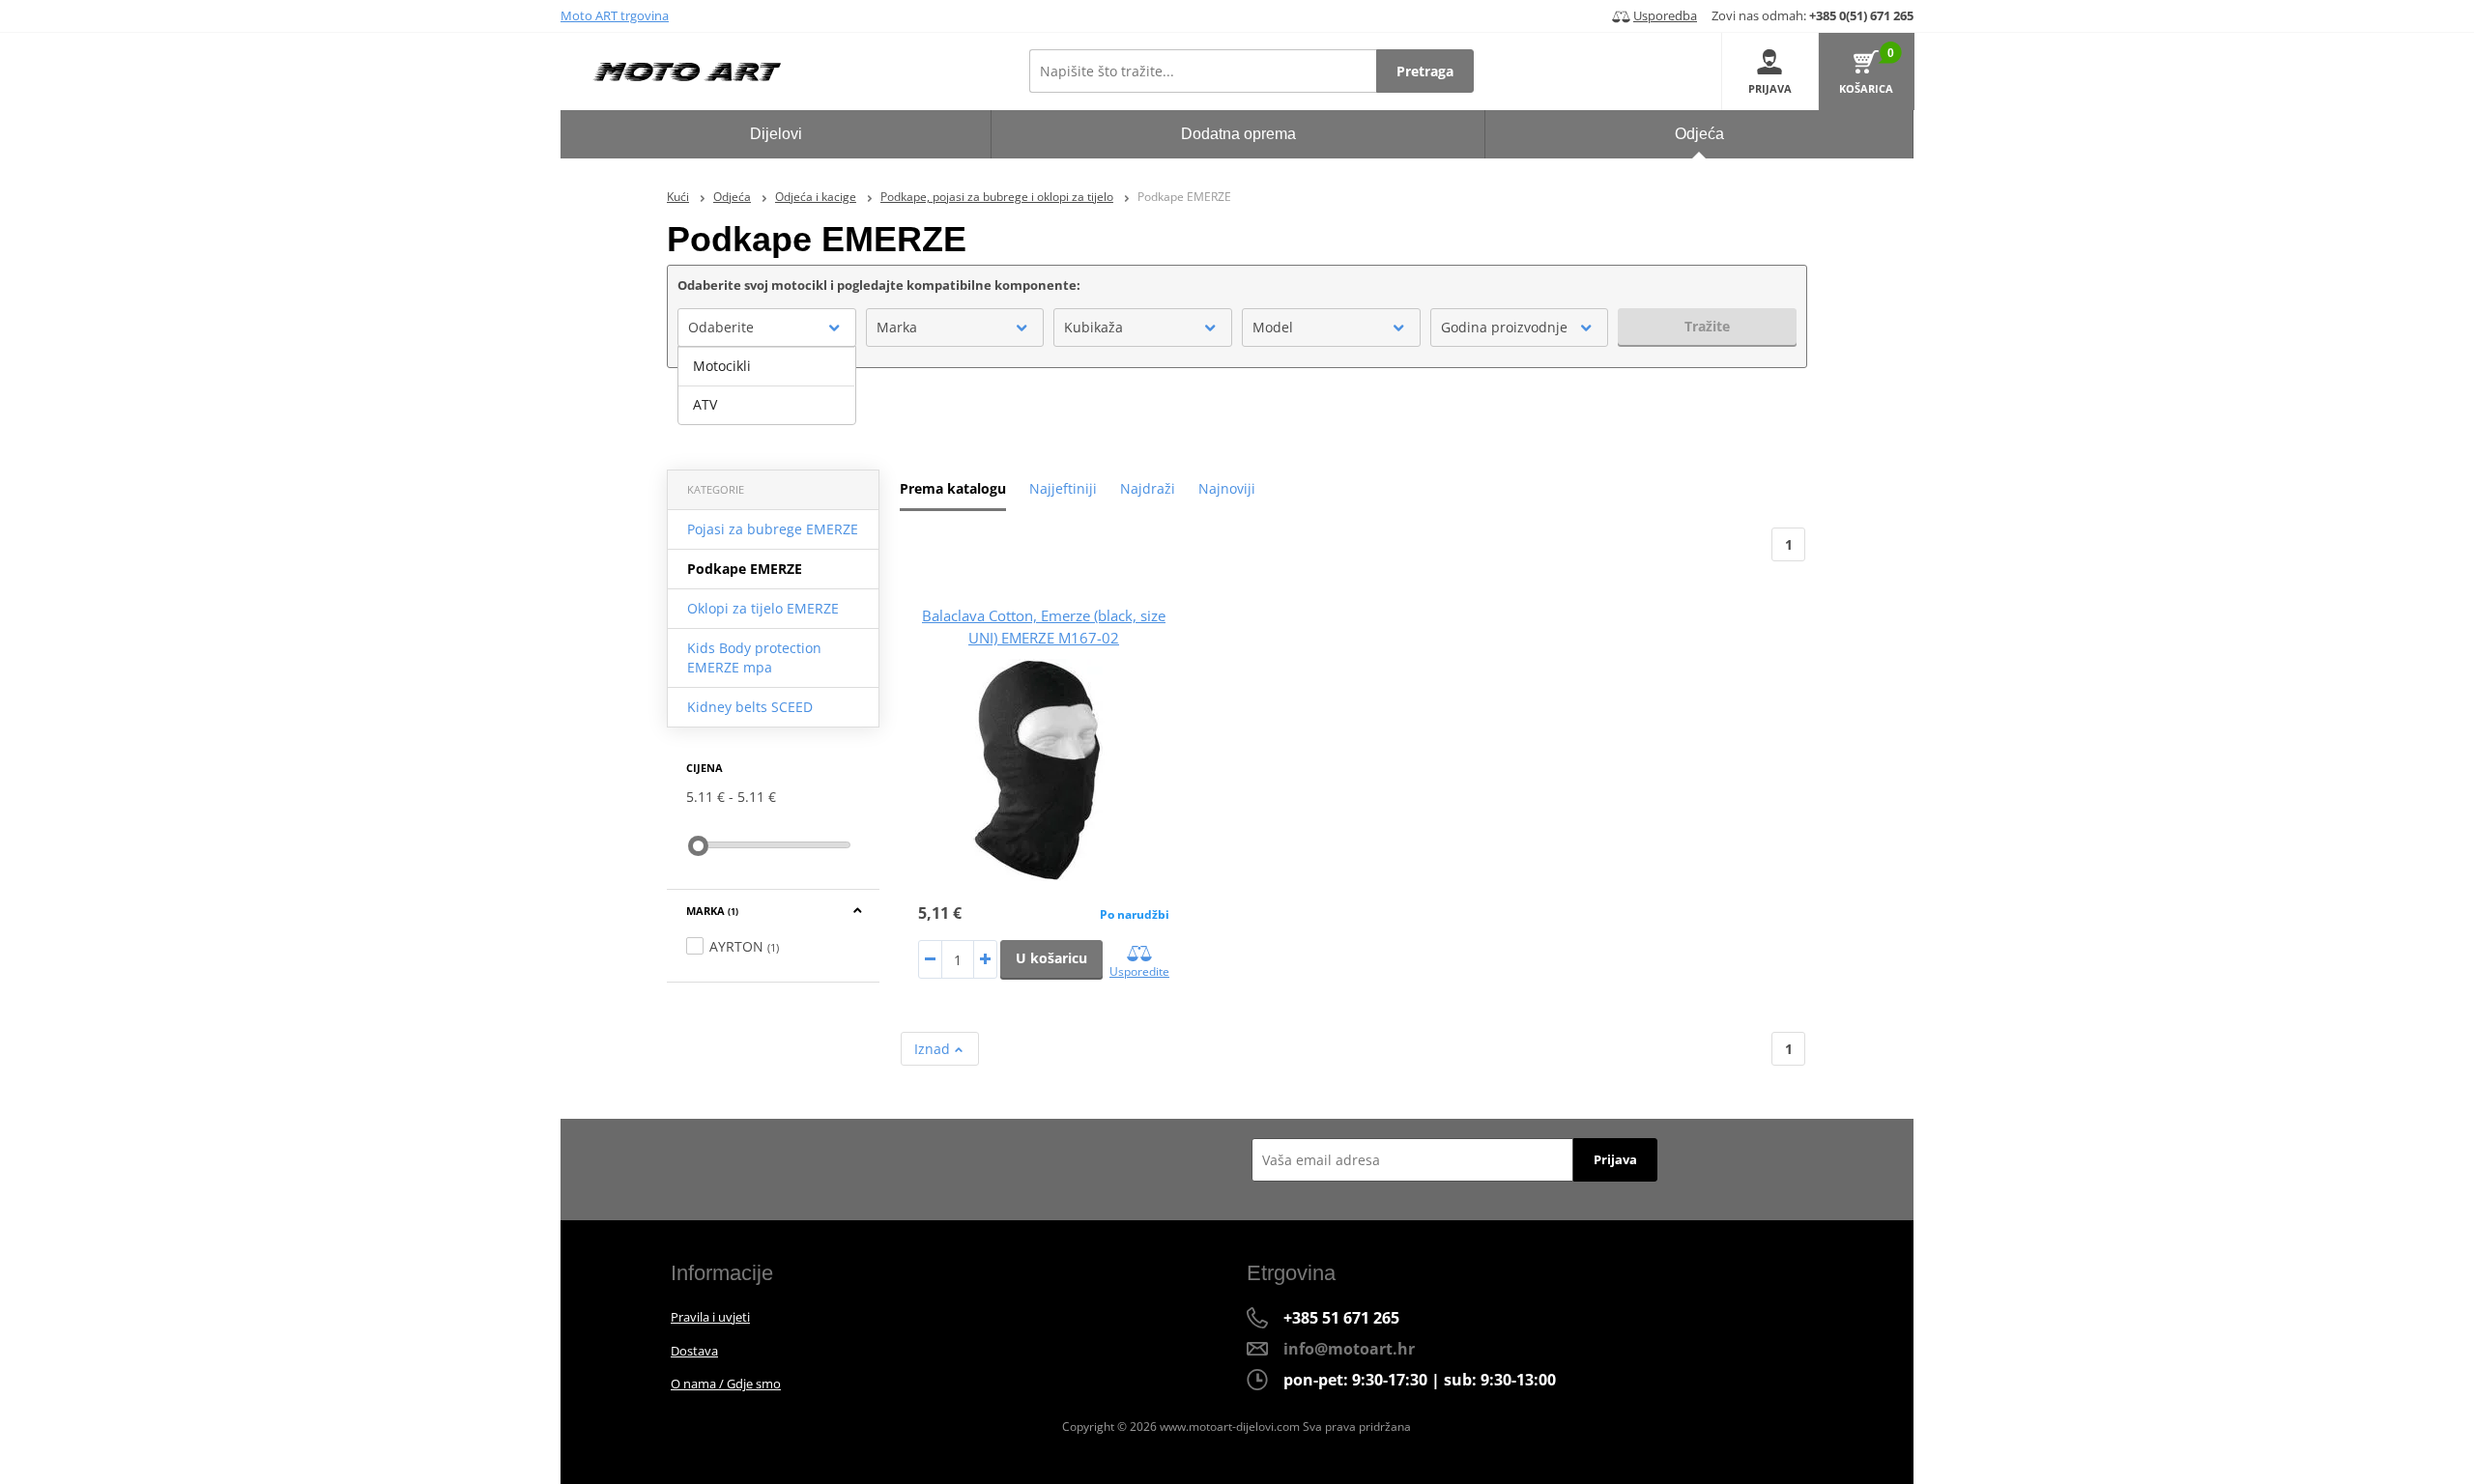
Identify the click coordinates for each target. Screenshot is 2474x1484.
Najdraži (1148, 488)
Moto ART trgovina (615, 15)
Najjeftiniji (1063, 488)
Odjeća (732, 197)
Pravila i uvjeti (710, 1317)
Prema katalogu (953, 488)
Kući (678, 197)
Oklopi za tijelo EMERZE (763, 608)
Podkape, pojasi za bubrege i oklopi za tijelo (997, 197)
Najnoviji (1227, 488)
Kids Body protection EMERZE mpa (754, 657)
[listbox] (767, 385)
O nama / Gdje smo (726, 1384)
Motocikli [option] (722, 366)
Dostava (694, 1351)
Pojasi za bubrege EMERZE (773, 529)
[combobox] (767, 328)
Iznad (934, 1049)
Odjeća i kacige (816, 197)
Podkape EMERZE (745, 569)
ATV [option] (705, 404)
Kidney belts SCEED (750, 707)
